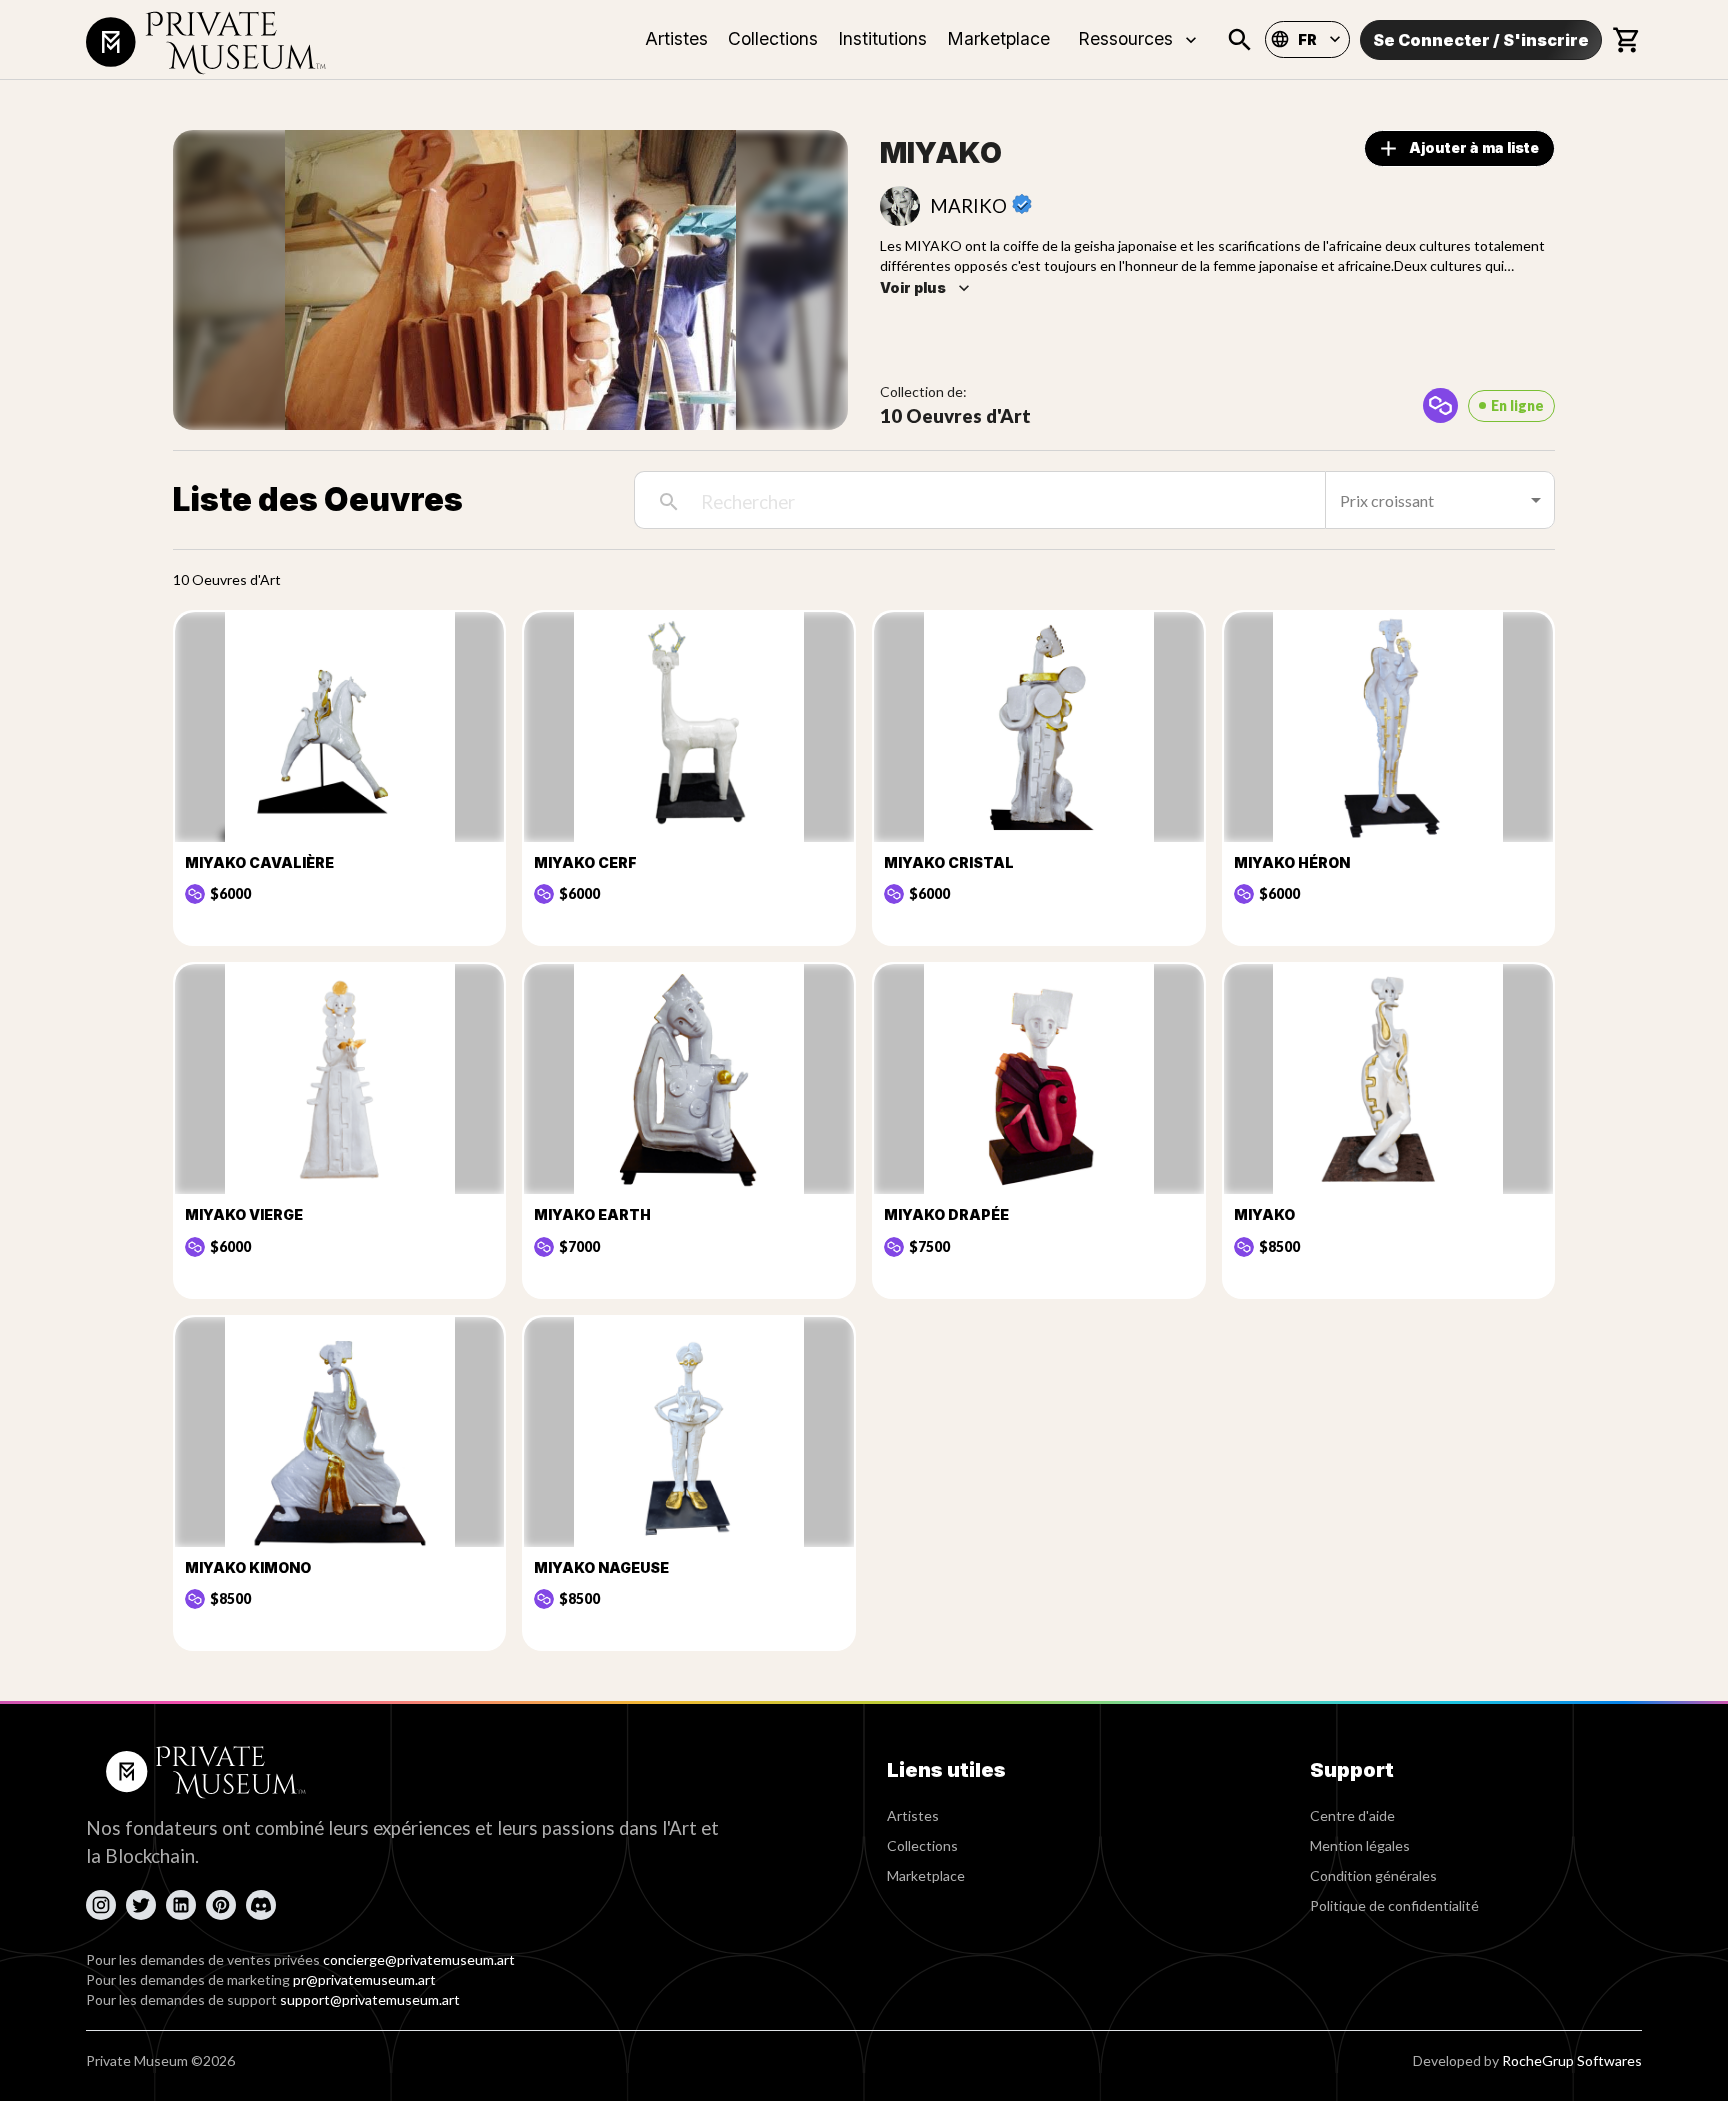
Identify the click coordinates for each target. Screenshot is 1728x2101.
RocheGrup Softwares (1572, 2060)
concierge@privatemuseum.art (419, 1959)
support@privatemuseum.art (370, 1999)
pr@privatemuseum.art (364, 1979)
